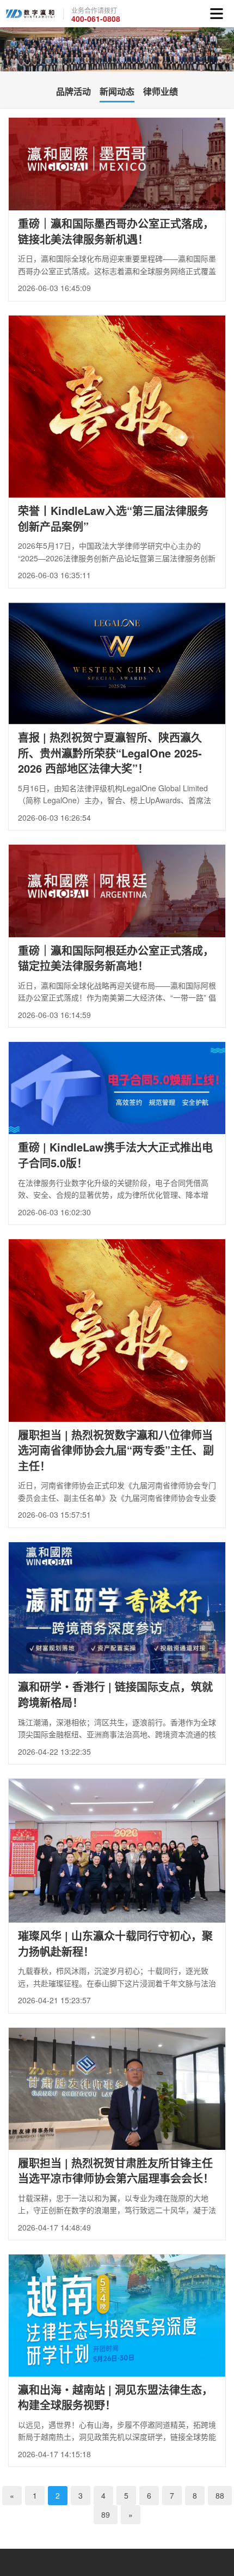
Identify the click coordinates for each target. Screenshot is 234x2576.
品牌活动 (73, 91)
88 (220, 2495)
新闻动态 (117, 91)
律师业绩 (161, 91)
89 (106, 2514)
